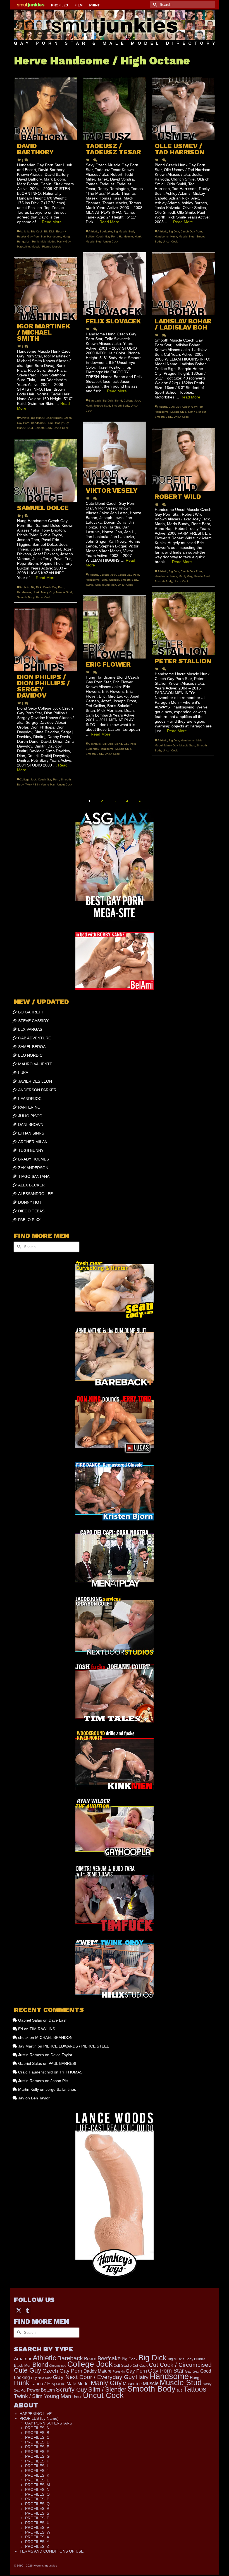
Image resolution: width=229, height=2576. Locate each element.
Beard (90, 2359)
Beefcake (106, 231)
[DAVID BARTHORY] (46, 109)
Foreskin (119, 2371)
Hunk (35, 241)
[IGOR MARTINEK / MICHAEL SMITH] (46, 289)
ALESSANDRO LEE (35, 1194)
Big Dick (49, 231)
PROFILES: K (37, 2475)
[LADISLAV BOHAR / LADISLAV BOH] (183, 284)
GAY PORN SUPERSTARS (49, 2423)
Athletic (25, 231)
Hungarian (24, 241)
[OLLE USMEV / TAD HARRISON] (183, 109)
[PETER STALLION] (183, 624)
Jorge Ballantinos (61, 2089)
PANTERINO (29, 1107)
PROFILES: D (37, 2442)
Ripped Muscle (52, 247)
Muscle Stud (94, 241)
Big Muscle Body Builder (46, 418)
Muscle (36, 247)
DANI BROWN (31, 1124)
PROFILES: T (37, 2518)
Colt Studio (123, 2365)
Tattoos (195, 2389)
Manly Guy (64, 241)
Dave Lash (58, 2020)
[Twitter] (19, 2310)
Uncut (77, 2397)
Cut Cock (140, 2366)
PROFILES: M (38, 2485)
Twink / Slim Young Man (101, 585)
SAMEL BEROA (32, 1047)
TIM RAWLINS (42, 2029)
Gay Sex (192, 2371)
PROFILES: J (37, 2471)
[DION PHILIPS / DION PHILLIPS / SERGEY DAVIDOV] (46, 640)
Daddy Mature (97, 2371)
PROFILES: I (36, 2466)
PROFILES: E (37, 2447)
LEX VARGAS (30, 1029)
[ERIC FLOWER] (114, 627)
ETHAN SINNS (31, 1133)
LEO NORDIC (30, 1055)
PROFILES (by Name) (39, 2418)
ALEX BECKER (31, 1185)
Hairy (142, 2377)
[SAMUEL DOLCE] (46, 471)
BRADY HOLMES (34, 1159)
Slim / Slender (197, 412)
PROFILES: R (37, 2508)
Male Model (48, 241)
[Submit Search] (154, 5)
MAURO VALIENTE (35, 1064)
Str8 (180, 2390)
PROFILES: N (37, 2490)
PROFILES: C (37, 2437)
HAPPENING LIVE (36, 2414)
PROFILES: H (37, 2461)
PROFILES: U (37, 2523)
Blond (118, 401)
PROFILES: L (37, 2480)
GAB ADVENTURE (34, 1038)
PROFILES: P (37, 2499)
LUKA (23, 1073)
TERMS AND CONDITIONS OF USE (52, 2551)
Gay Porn (136, 2371)
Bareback (95, 401)
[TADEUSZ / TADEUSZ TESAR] (114, 109)
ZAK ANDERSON (33, 1168)
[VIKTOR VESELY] (114, 453)
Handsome (54, 236)
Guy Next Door (41, 2378)
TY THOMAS (71, 2072)
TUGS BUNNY (31, 1150)
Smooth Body (120, 406)
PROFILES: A (37, 2428)
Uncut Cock (111, 241)
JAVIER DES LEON (35, 1081)
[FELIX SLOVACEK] (114, 284)
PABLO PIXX (29, 1220)
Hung (66, 236)
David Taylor (61, 2055)
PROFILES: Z (37, 2546)
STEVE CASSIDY (33, 1021)
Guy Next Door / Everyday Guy (94, 2377)
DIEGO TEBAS (31, 1211)
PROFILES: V (37, 2527)
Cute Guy (175, 407)
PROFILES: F (37, 2452)
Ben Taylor (40, 2098)
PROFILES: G (37, 2456)
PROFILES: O (37, 2494)
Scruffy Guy (71, 2389)
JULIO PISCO (30, 1116)
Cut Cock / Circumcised (180, 2365)
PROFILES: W (38, 2532)
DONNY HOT (30, 1202)
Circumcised (58, 2366)
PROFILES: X (37, 2537)
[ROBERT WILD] (183, 459)
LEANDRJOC (30, 1099)
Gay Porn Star (36, 236)
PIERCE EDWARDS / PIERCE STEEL (76, 2046)
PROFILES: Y (37, 2542)
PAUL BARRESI (62, 2063)
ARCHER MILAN (33, 1142)
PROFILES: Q (37, 2504)
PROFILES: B (37, 2433)
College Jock (132, 401)
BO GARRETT (31, 1012)
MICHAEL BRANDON (54, 2037)
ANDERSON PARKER (37, 1090)
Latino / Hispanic (48, 2383)
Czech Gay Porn (107, 236)
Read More (52, 222)
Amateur (23, 2359)
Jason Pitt (59, 2081)
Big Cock (37, 231)
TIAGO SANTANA (34, 1176)
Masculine (23, 247)
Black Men (23, 2365)
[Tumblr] (27, 2310)
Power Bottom (41, 2390)
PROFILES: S (37, 2513)
